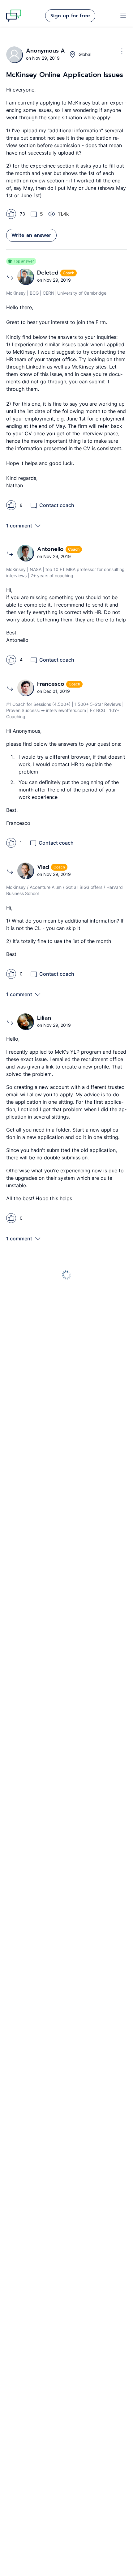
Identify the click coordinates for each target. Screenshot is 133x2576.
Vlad (44, 867)
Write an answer (31, 235)
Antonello (51, 549)
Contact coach (57, 505)
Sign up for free (70, 16)
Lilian (44, 1018)
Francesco (52, 684)
